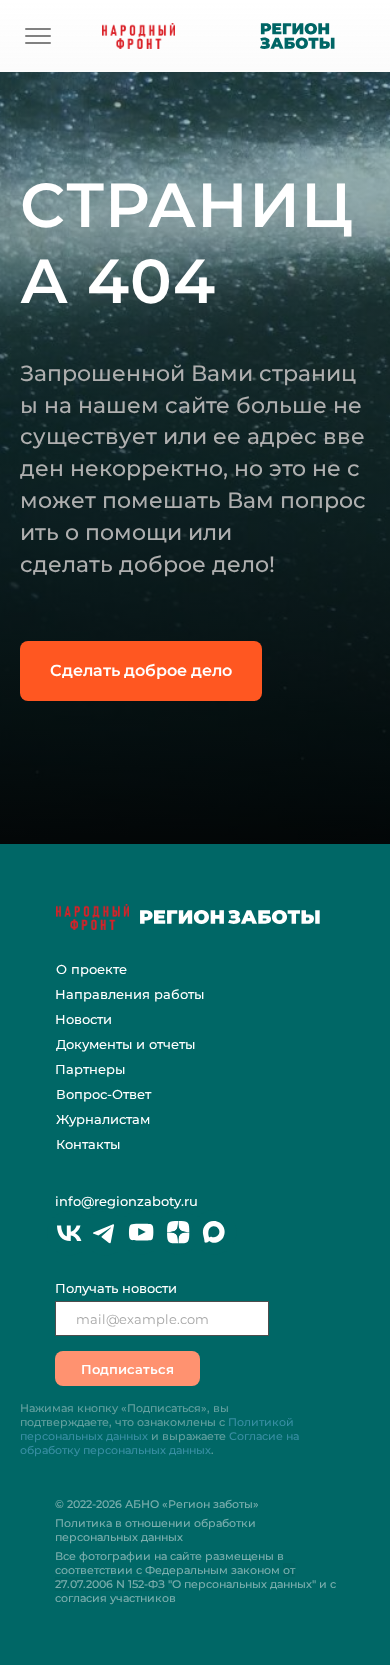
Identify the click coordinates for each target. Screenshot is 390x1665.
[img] (38, 36)
